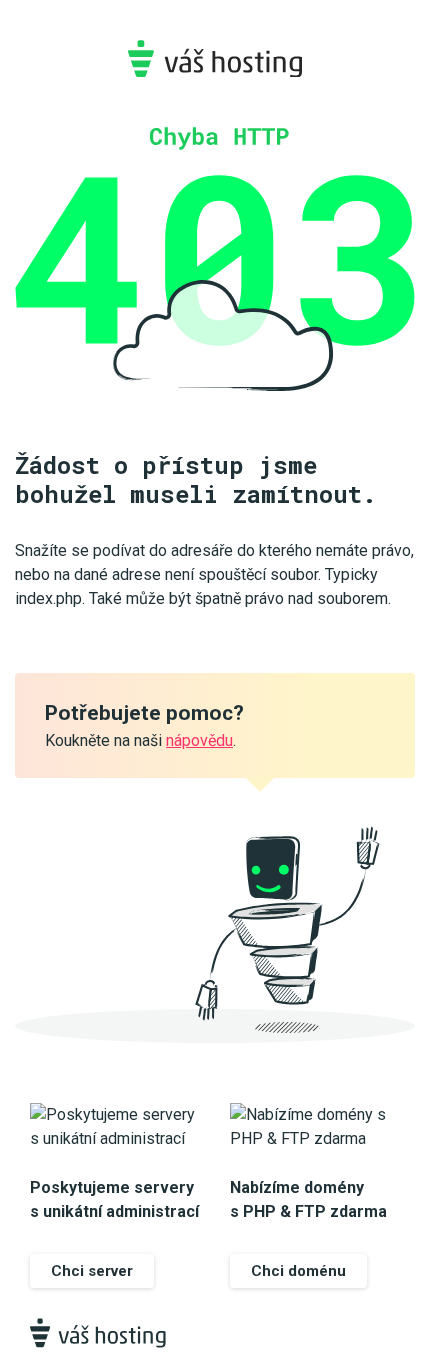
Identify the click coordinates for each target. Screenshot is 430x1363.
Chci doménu (298, 1271)
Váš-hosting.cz (215, 58)
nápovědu (199, 740)
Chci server (92, 1271)
